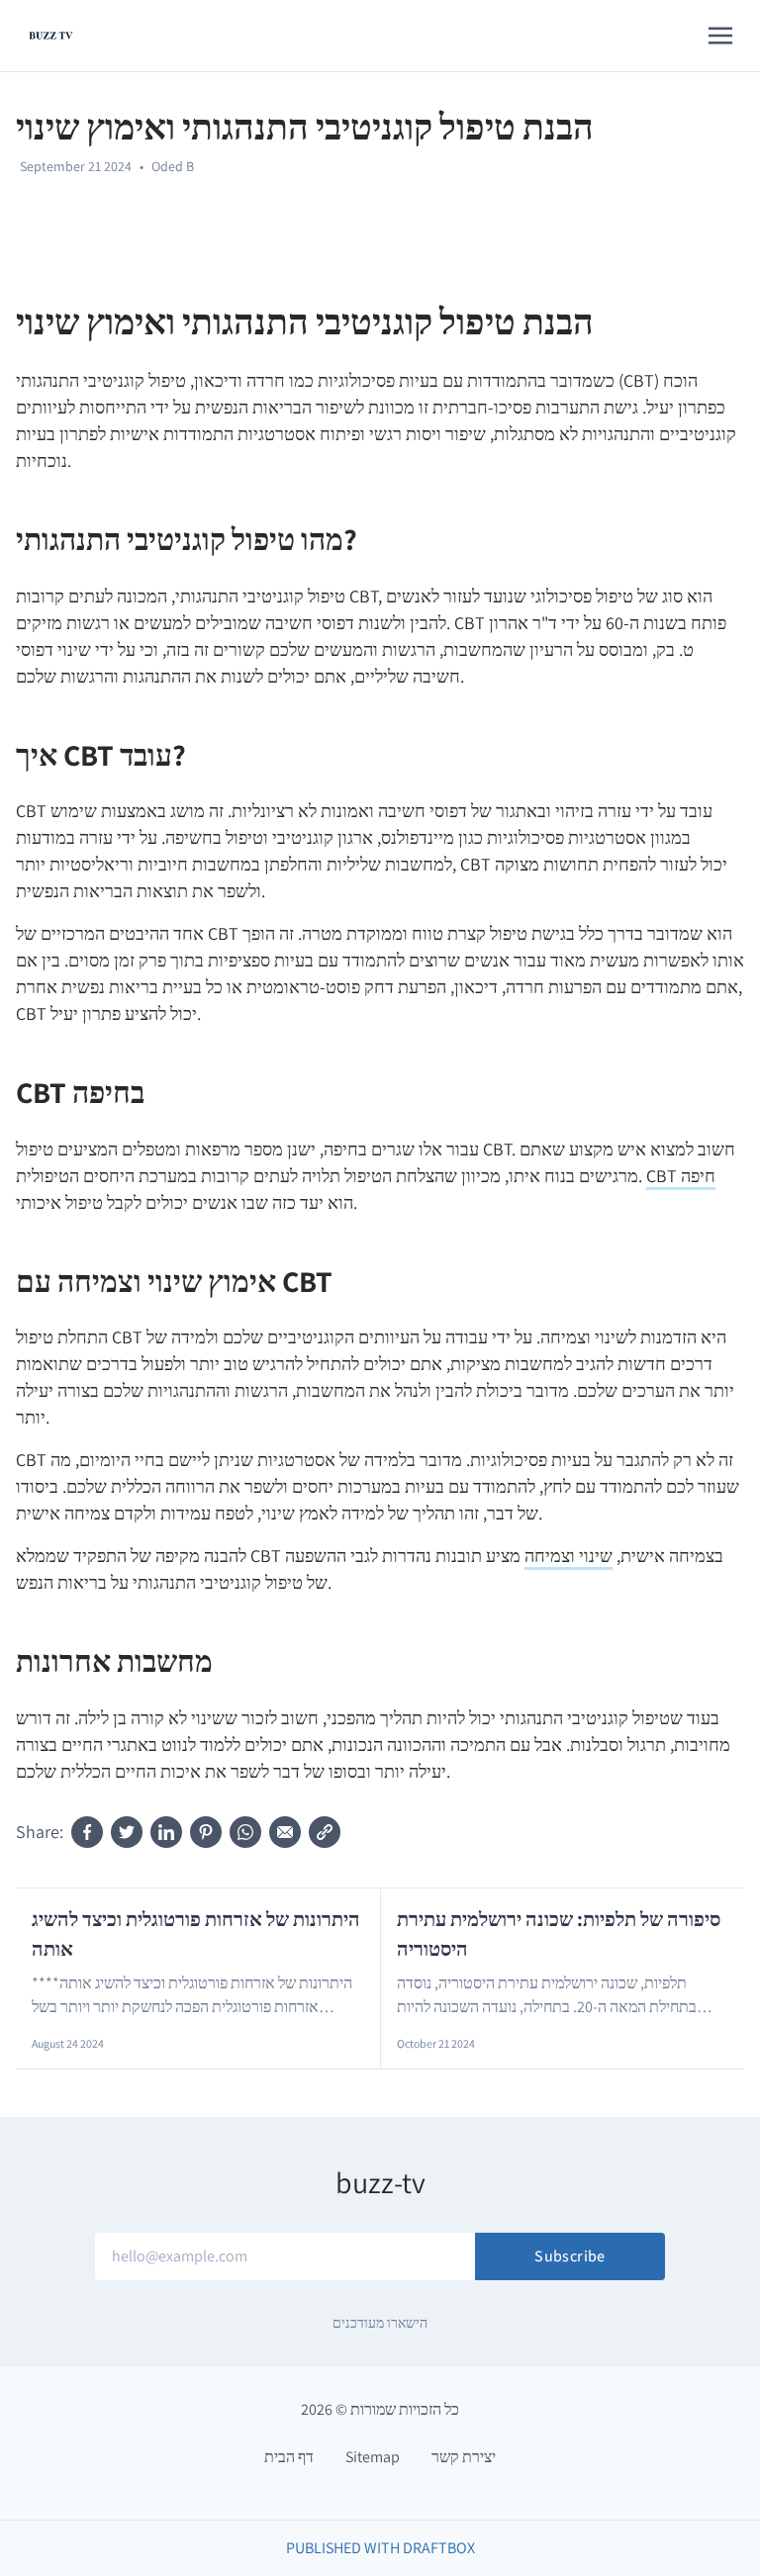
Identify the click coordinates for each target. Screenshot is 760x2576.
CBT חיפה (681, 1176)
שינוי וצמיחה (569, 1556)
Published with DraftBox (380, 2548)
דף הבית (289, 2457)
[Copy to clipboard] (325, 1832)
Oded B (173, 166)
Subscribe (570, 2256)
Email (303, 2235)
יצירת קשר (464, 2457)
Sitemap (373, 2457)
